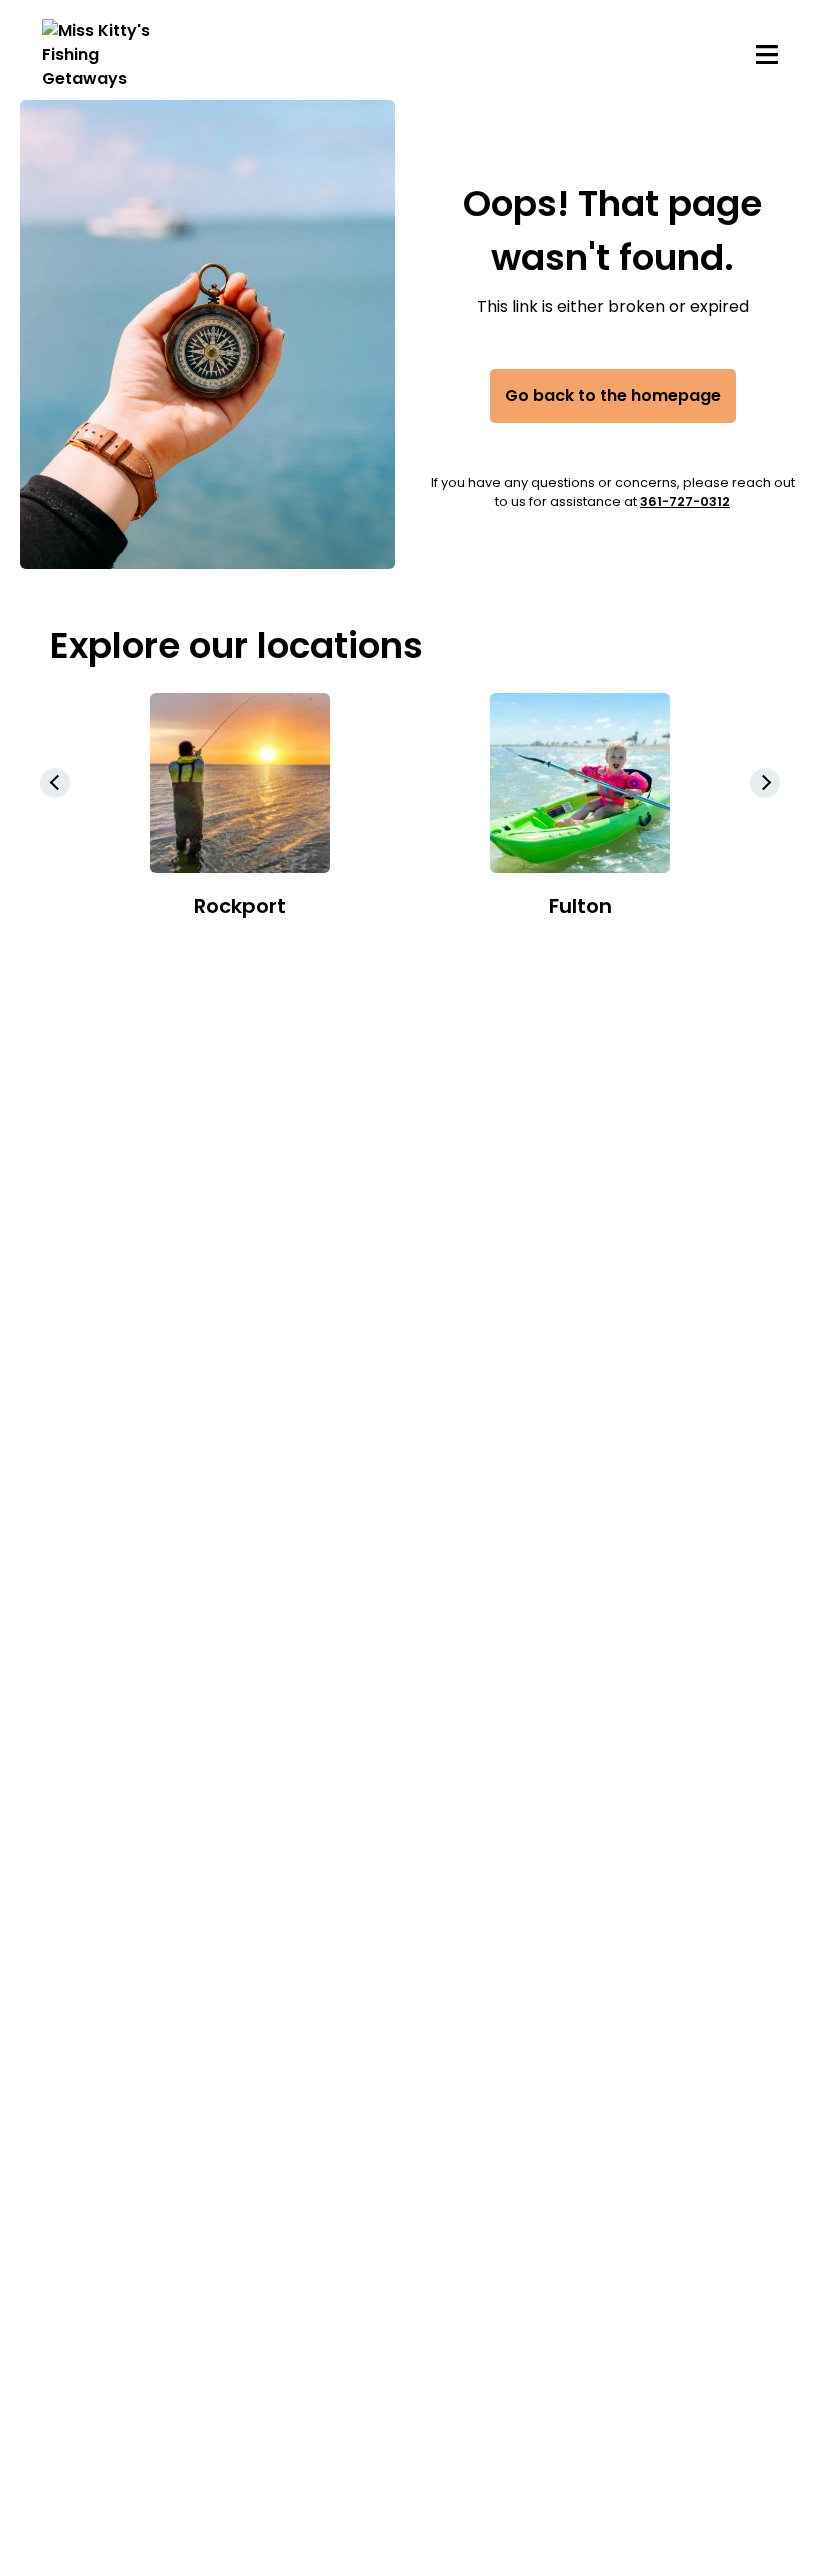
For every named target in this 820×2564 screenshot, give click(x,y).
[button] (765, 783)
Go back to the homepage (613, 395)
